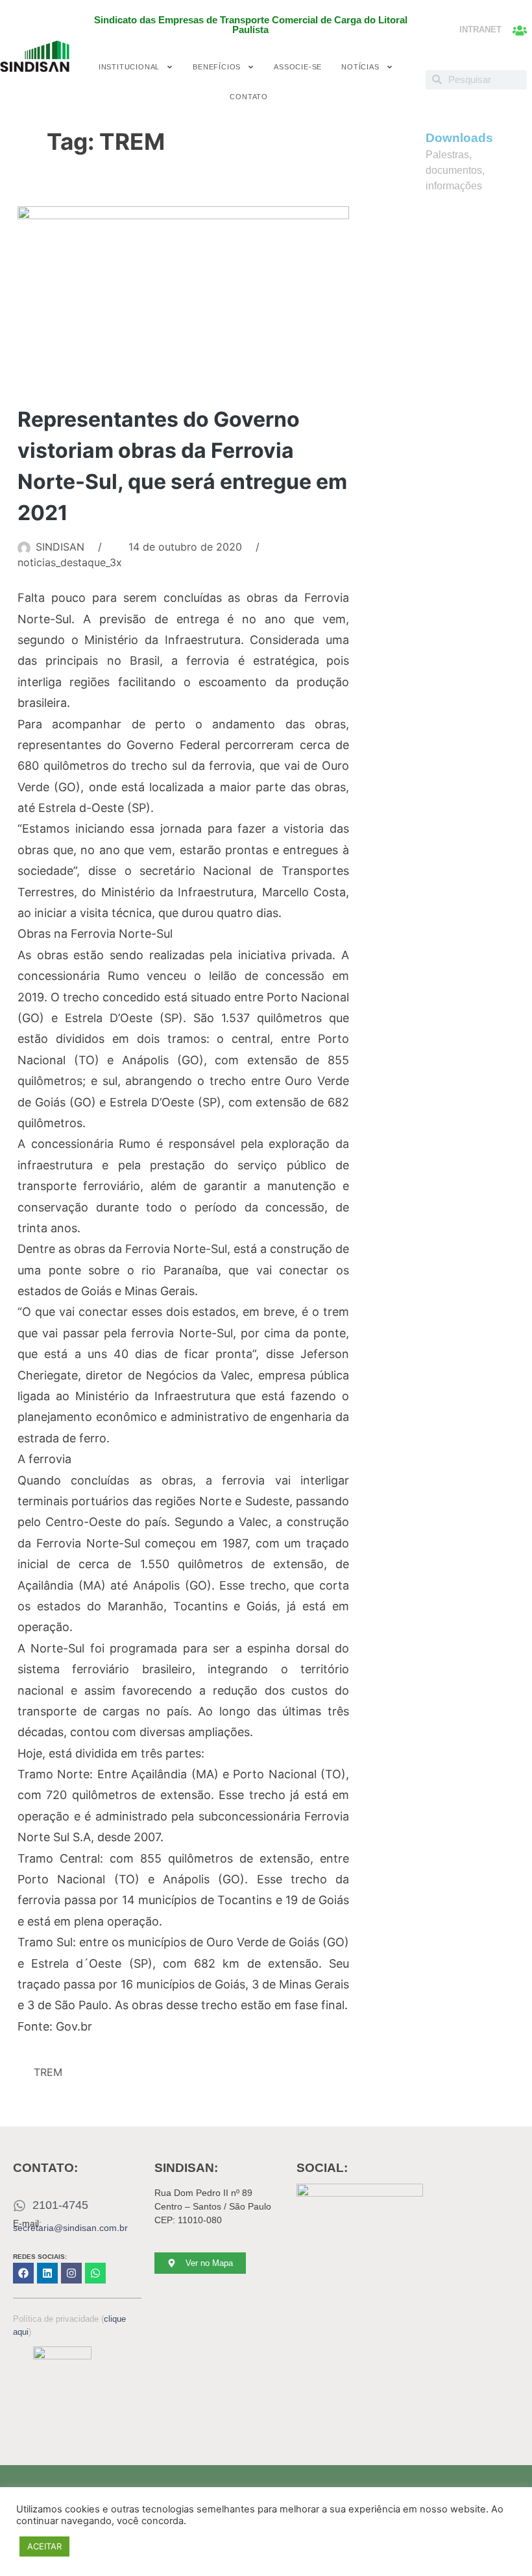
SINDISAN (60, 547)
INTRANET (480, 30)
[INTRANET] (520, 30)
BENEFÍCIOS (217, 67)
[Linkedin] (47, 2273)
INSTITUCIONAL (129, 67)
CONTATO (249, 97)
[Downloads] (409, 145)
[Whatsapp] (95, 2273)
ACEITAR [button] (44, 2546)
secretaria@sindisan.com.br (70, 2228)
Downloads (459, 138)
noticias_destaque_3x (70, 562)
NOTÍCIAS (360, 67)
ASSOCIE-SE (298, 67)
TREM (48, 2072)
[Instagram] (71, 2273)
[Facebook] (23, 2273)
